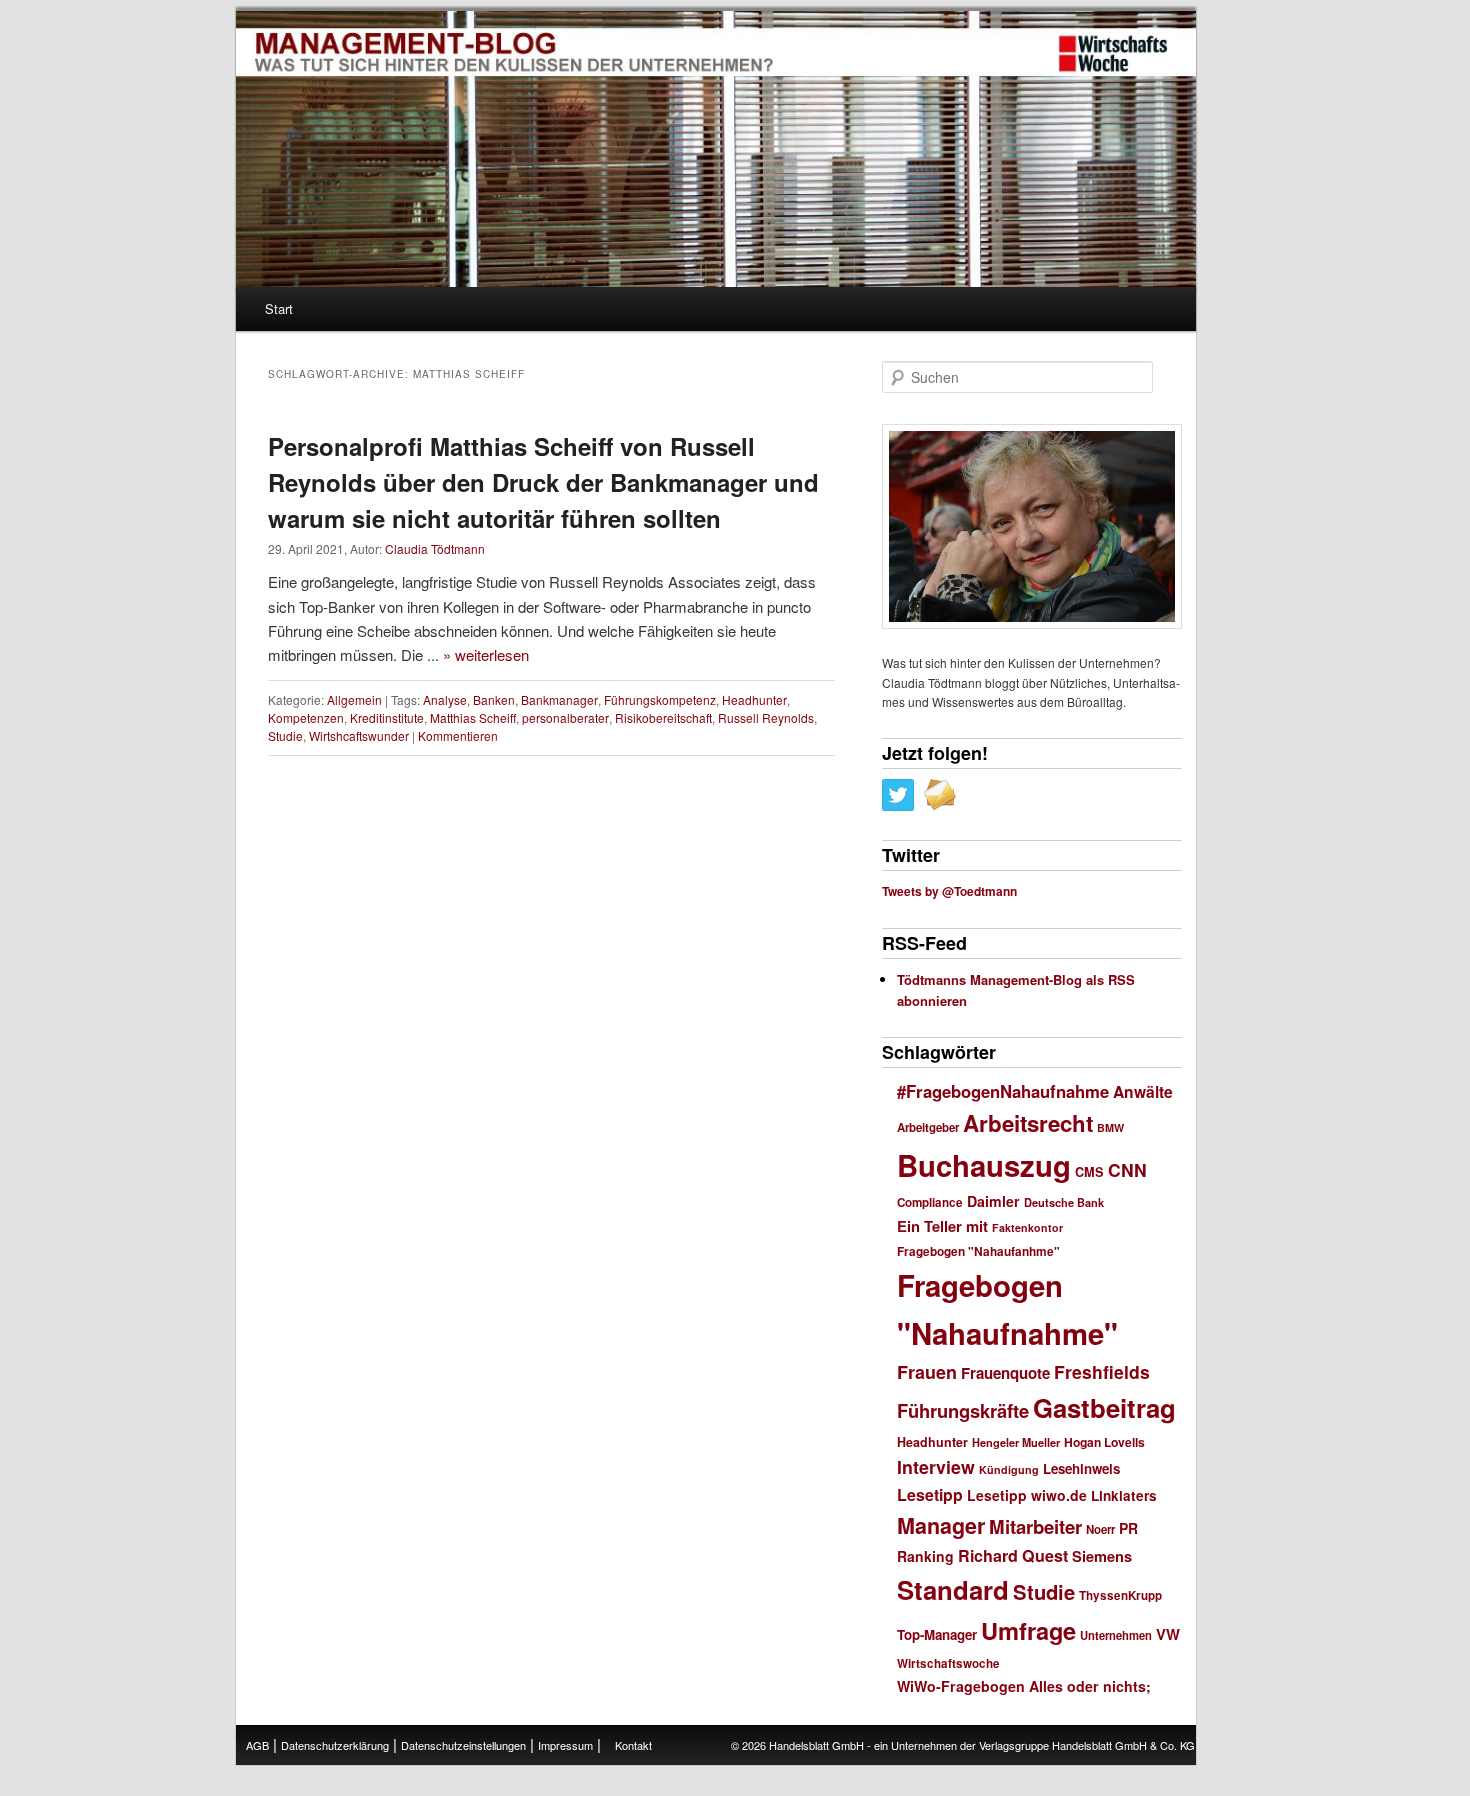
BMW (1110, 1127)
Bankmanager (559, 699)
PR (1128, 1528)
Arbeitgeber (928, 1127)
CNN (1127, 1169)
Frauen (927, 1372)
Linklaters (1124, 1495)
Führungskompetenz (660, 699)
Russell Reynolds (766, 717)
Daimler (993, 1201)
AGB (257, 1745)
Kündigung (1009, 1469)
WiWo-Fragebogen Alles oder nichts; (1024, 1686)
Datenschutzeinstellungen (463, 1745)
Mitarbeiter (1035, 1526)
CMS (1089, 1172)
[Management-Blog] (1113, 54)
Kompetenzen (306, 717)
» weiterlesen (486, 654)
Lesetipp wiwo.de (1027, 1495)
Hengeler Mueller (1016, 1442)
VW (1168, 1634)
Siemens (1102, 1556)
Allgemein (354, 699)
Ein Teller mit (942, 1226)
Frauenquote (1005, 1373)
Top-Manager (937, 1634)
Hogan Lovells (1104, 1442)
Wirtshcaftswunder (359, 735)
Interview (936, 1466)
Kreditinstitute (387, 717)
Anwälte (1143, 1091)
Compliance (930, 1202)
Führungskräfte (963, 1410)
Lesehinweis (1081, 1468)
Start (279, 308)
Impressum (565, 1745)
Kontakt (633, 1745)
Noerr (1100, 1529)
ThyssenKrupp (1120, 1595)
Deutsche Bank (1064, 1202)
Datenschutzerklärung (335, 1745)
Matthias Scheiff (473, 717)
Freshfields (1102, 1371)
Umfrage (1028, 1630)
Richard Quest (1013, 1555)
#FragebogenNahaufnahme (1003, 1091)
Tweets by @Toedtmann (949, 891)
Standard (953, 1589)
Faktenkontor (1027, 1227)
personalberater (565, 717)
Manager (941, 1525)
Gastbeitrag (1104, 1407)
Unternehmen (1116, 1635)
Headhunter (754, 699)
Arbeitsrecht (1028, 1123)
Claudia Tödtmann (435, 548)
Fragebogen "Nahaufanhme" (978, 1251)
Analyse (445, 699)
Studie (285, 735)
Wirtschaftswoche (948, 1663)
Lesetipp (930, 1494)
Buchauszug (984, 1165)
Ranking (925, 1556)
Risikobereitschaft (663, 717)
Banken (494, 699)
